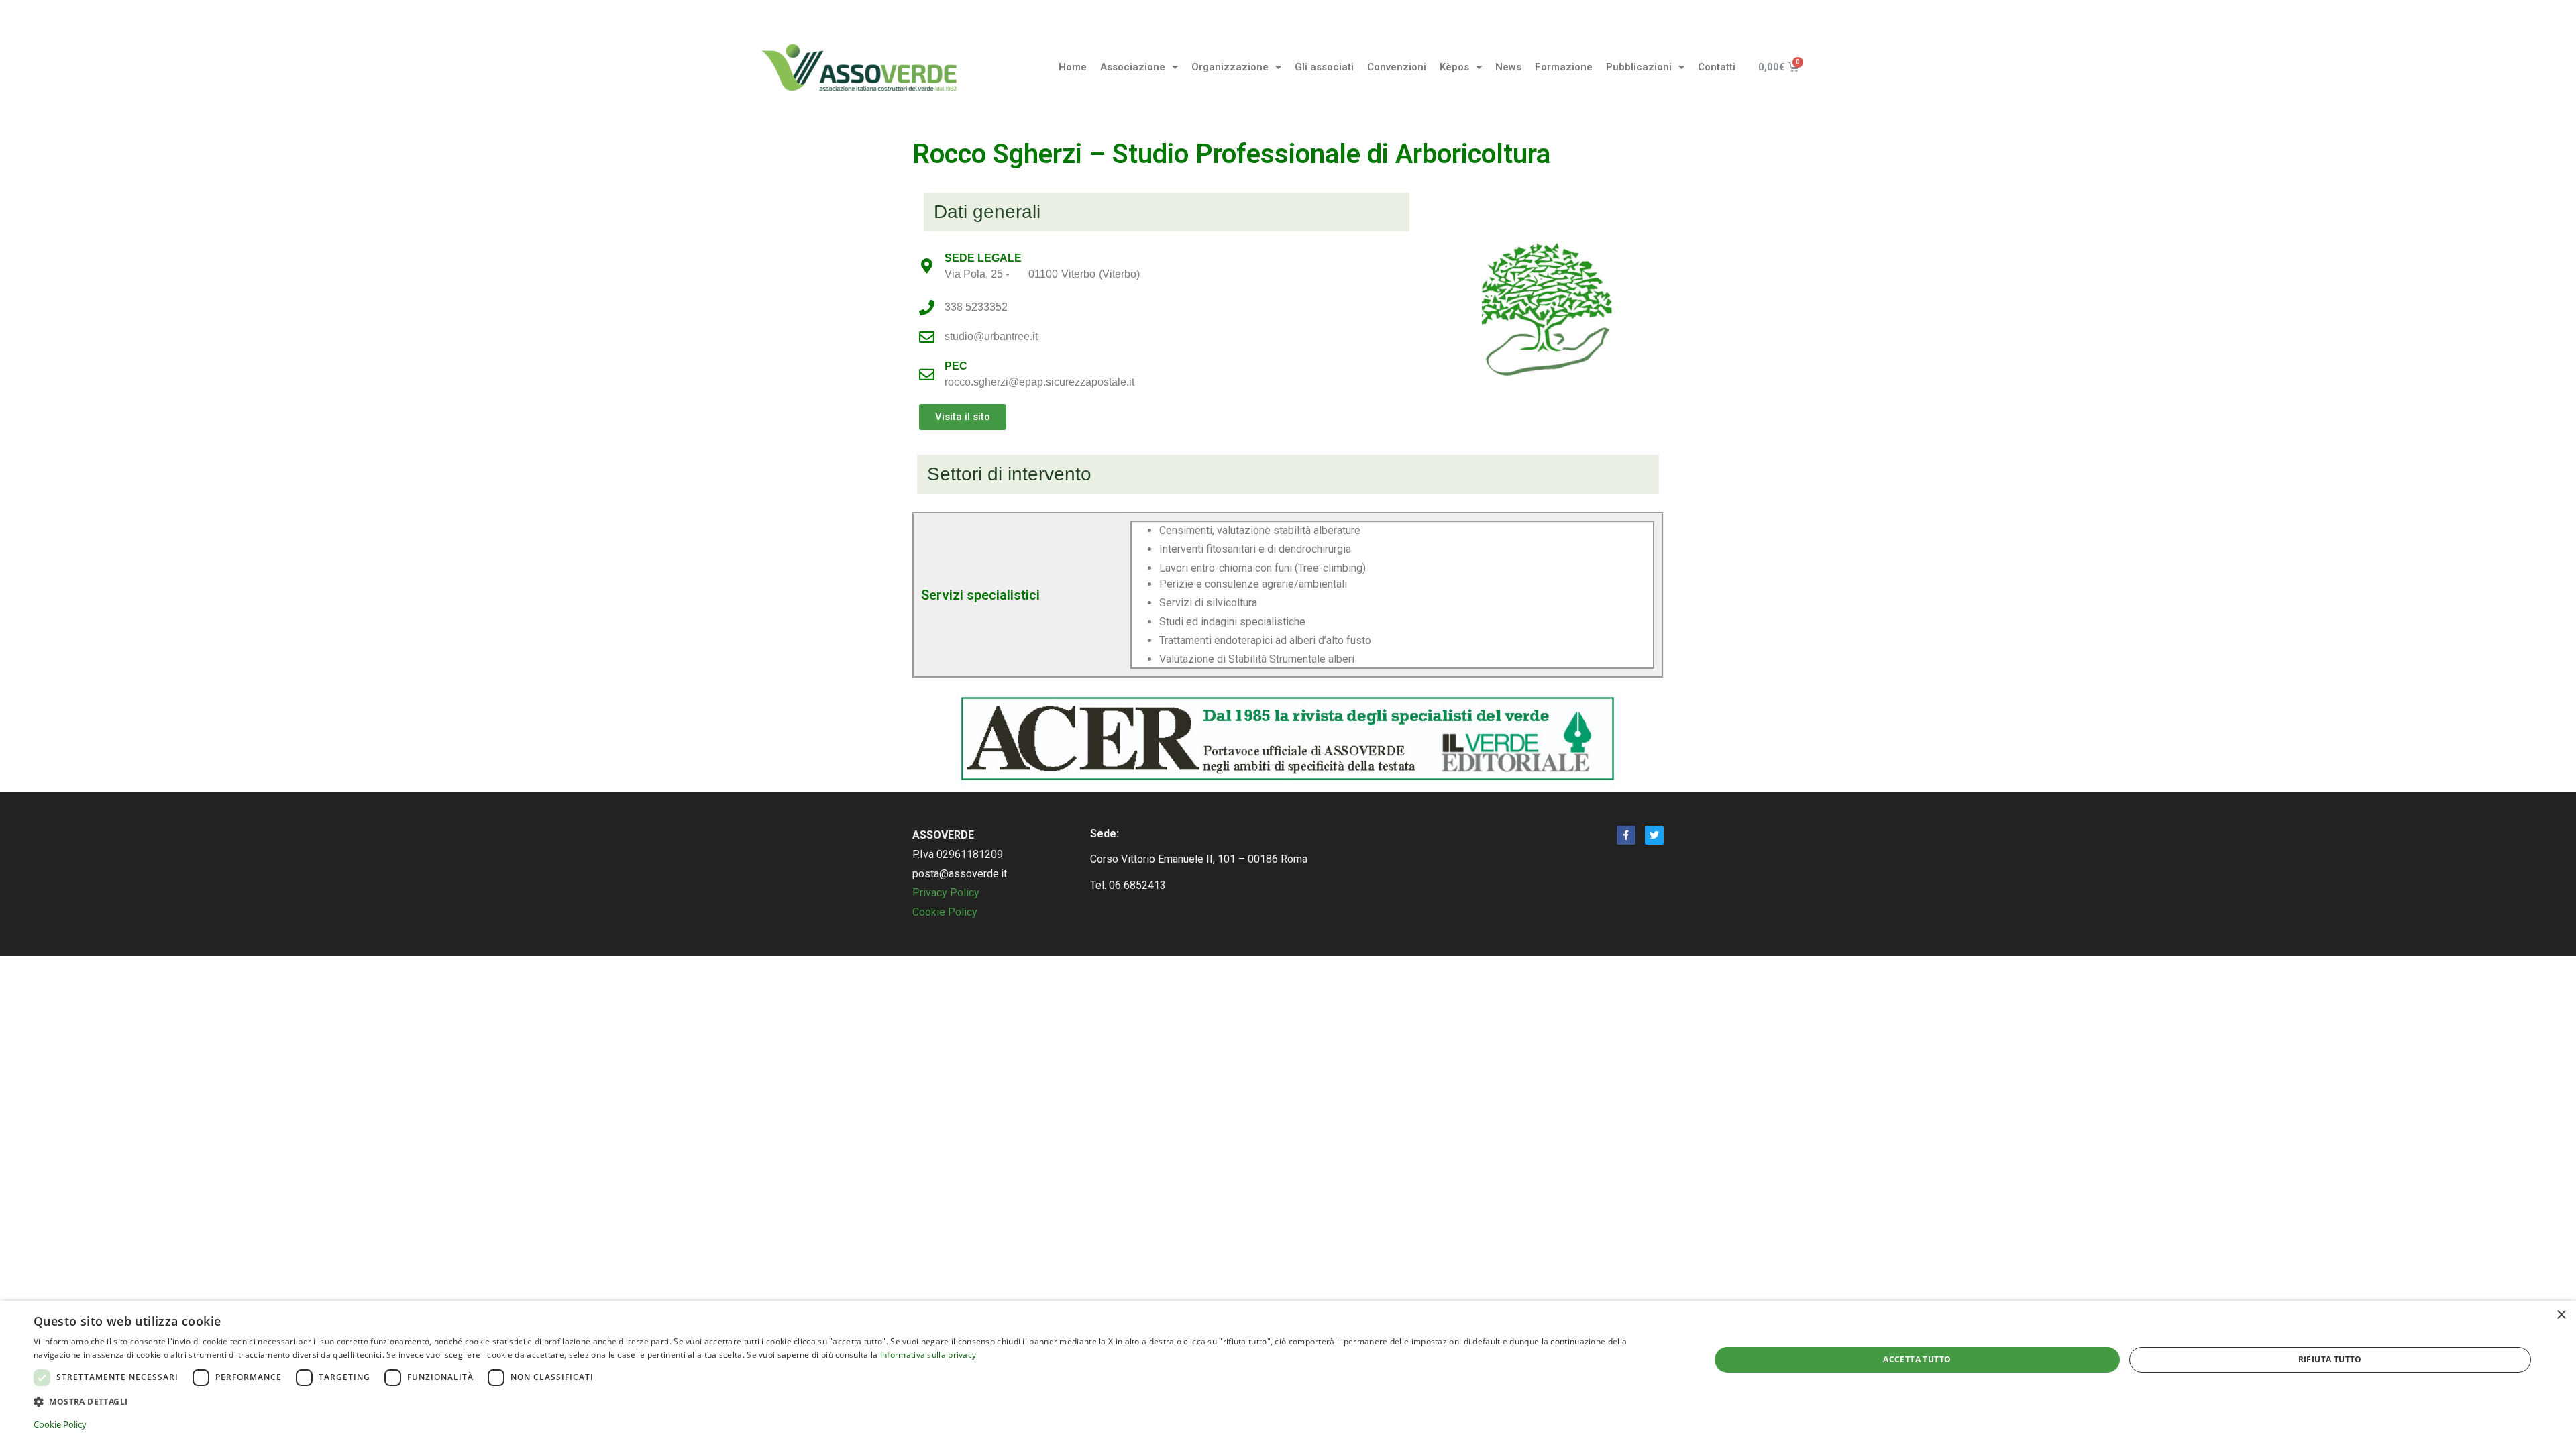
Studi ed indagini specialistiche (1232, 622)
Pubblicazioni (1639, 67)
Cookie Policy (945, 912)
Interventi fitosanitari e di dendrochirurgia (1255, 549)
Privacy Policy (946, 893)
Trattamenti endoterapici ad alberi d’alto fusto (1265, 641)
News (1508, 67)
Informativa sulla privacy (928, 1355)
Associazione (1133, 67)
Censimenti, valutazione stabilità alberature (1260, 531)
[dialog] (1288, 1375)
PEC (956, 366)
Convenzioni (1397, 67)
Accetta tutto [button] (1917, 1359)
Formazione (1564, 67)
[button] (963, 417)
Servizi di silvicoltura (1208, 603)
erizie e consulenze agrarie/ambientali (1257, 584)
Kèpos (1454, 67)
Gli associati (1324, 67)
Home (1073, 67)
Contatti (1717, 67)
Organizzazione (1230, 67)
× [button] (2561, 1315)
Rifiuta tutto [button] (2330, 1359)
